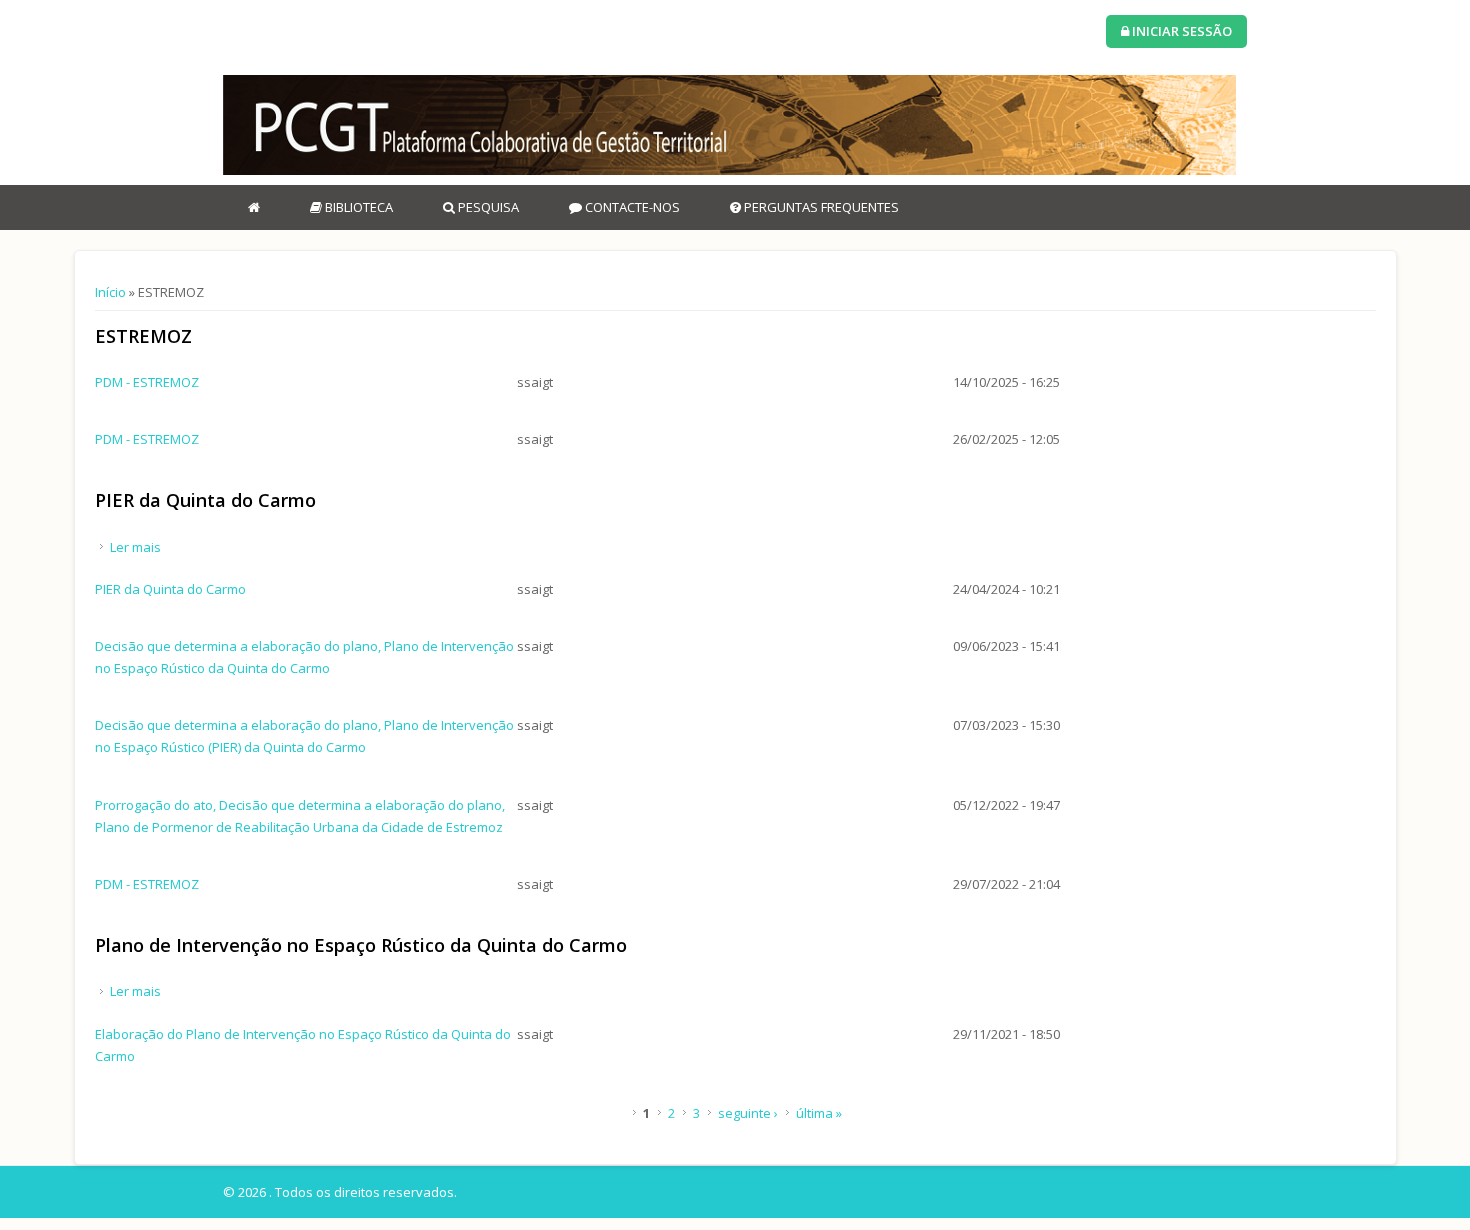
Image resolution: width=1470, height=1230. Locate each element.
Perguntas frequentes (820, 207)
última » (819, 1113)
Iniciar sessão (1180, 31)
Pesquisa (487, 207)
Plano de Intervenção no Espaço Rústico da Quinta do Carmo (361, 945)
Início (110, 292)
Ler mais (135, 547)
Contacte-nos (631, 207)
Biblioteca (357, 207)
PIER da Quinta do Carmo (205, 500)
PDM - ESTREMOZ (147, 382)
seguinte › (748, 1113)
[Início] (729, 125)
